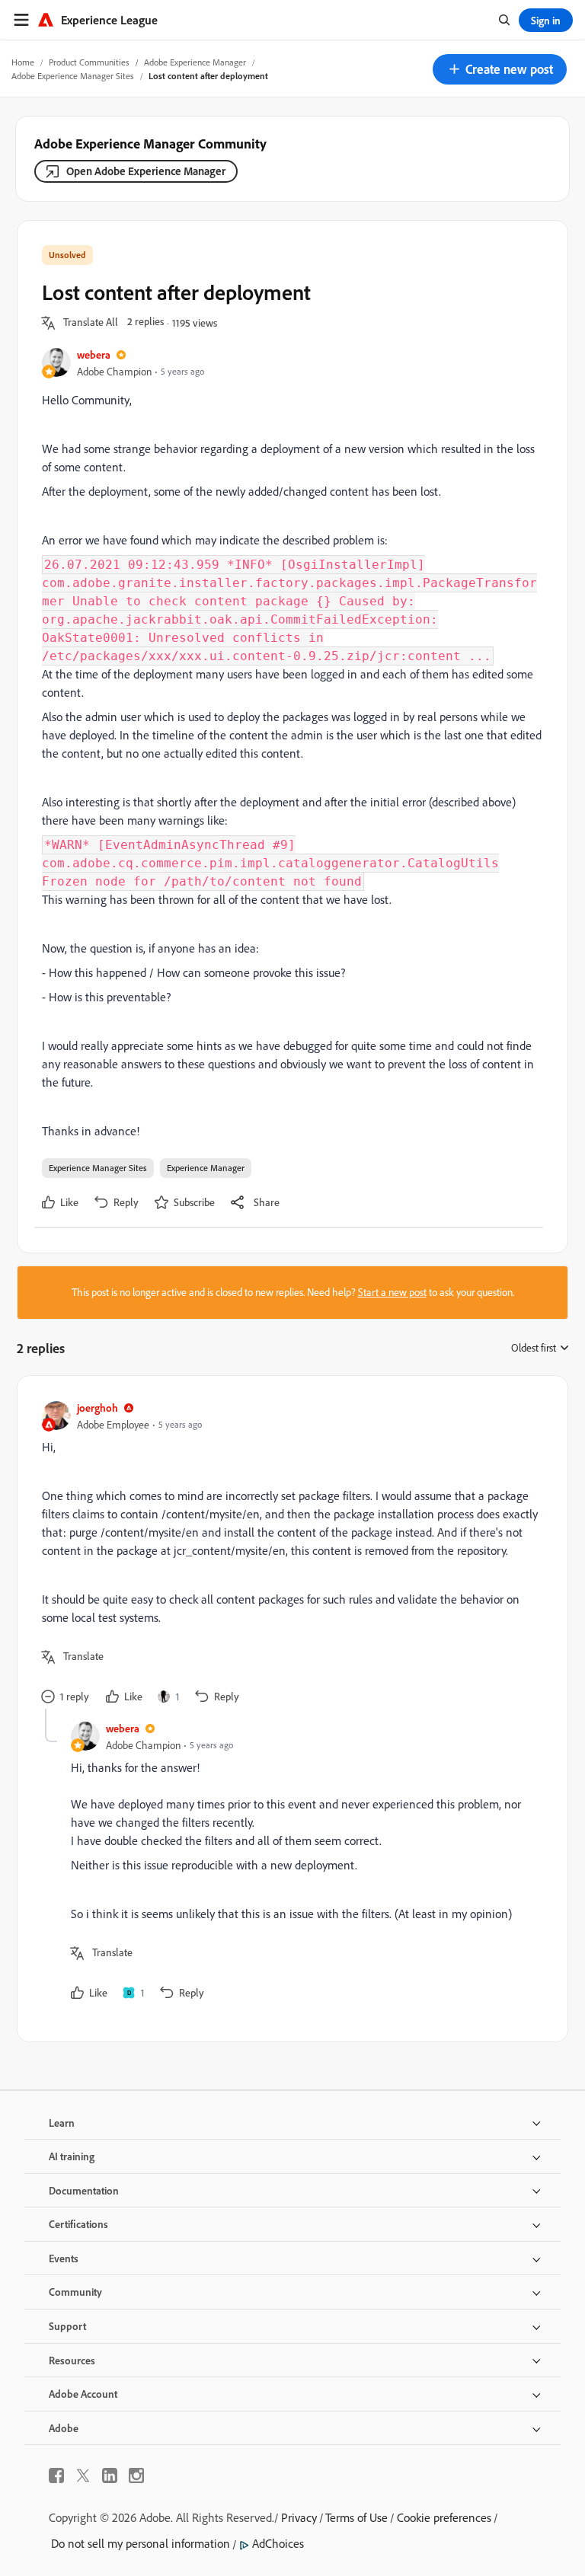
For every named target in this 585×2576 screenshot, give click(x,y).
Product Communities (89, 62)
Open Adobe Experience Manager (146, 171)
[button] (500, 69)
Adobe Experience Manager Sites (73, 76)
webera (94, 354)
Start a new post (392, 1292)
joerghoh (97, 1408)
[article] (289, 1555)
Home (23, 62)
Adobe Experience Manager (195, 62)
